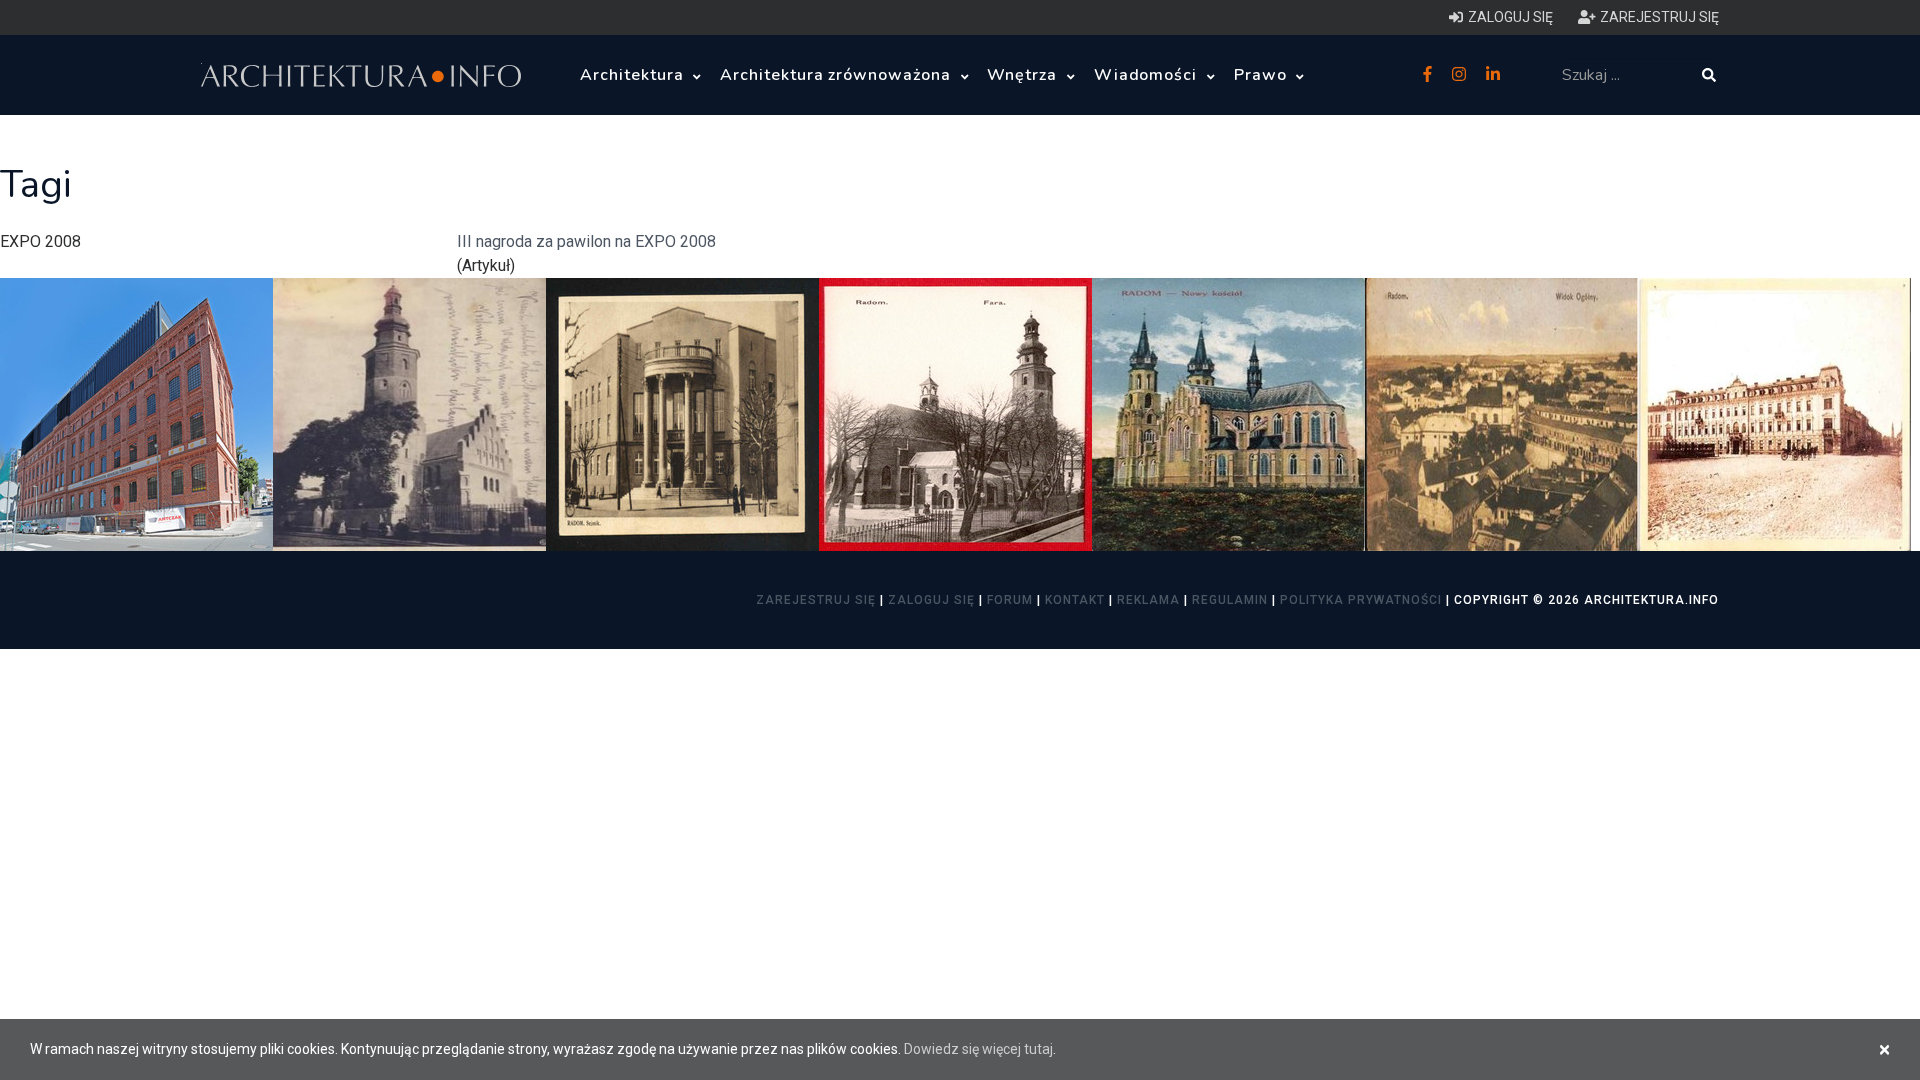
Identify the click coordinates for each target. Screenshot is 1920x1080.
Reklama (1148, 600)
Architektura (634, 75)
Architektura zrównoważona (838, 75)
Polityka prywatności (1361, 600)
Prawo (1263, 75)
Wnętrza (1024, 75)
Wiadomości (1148, 75)
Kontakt (1075, 600)
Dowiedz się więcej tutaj (978, 1049)
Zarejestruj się (816, 600)
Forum (1010, 600)
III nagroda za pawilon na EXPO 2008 (586, 241)
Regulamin (1230, 600)
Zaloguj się (931, 600)
